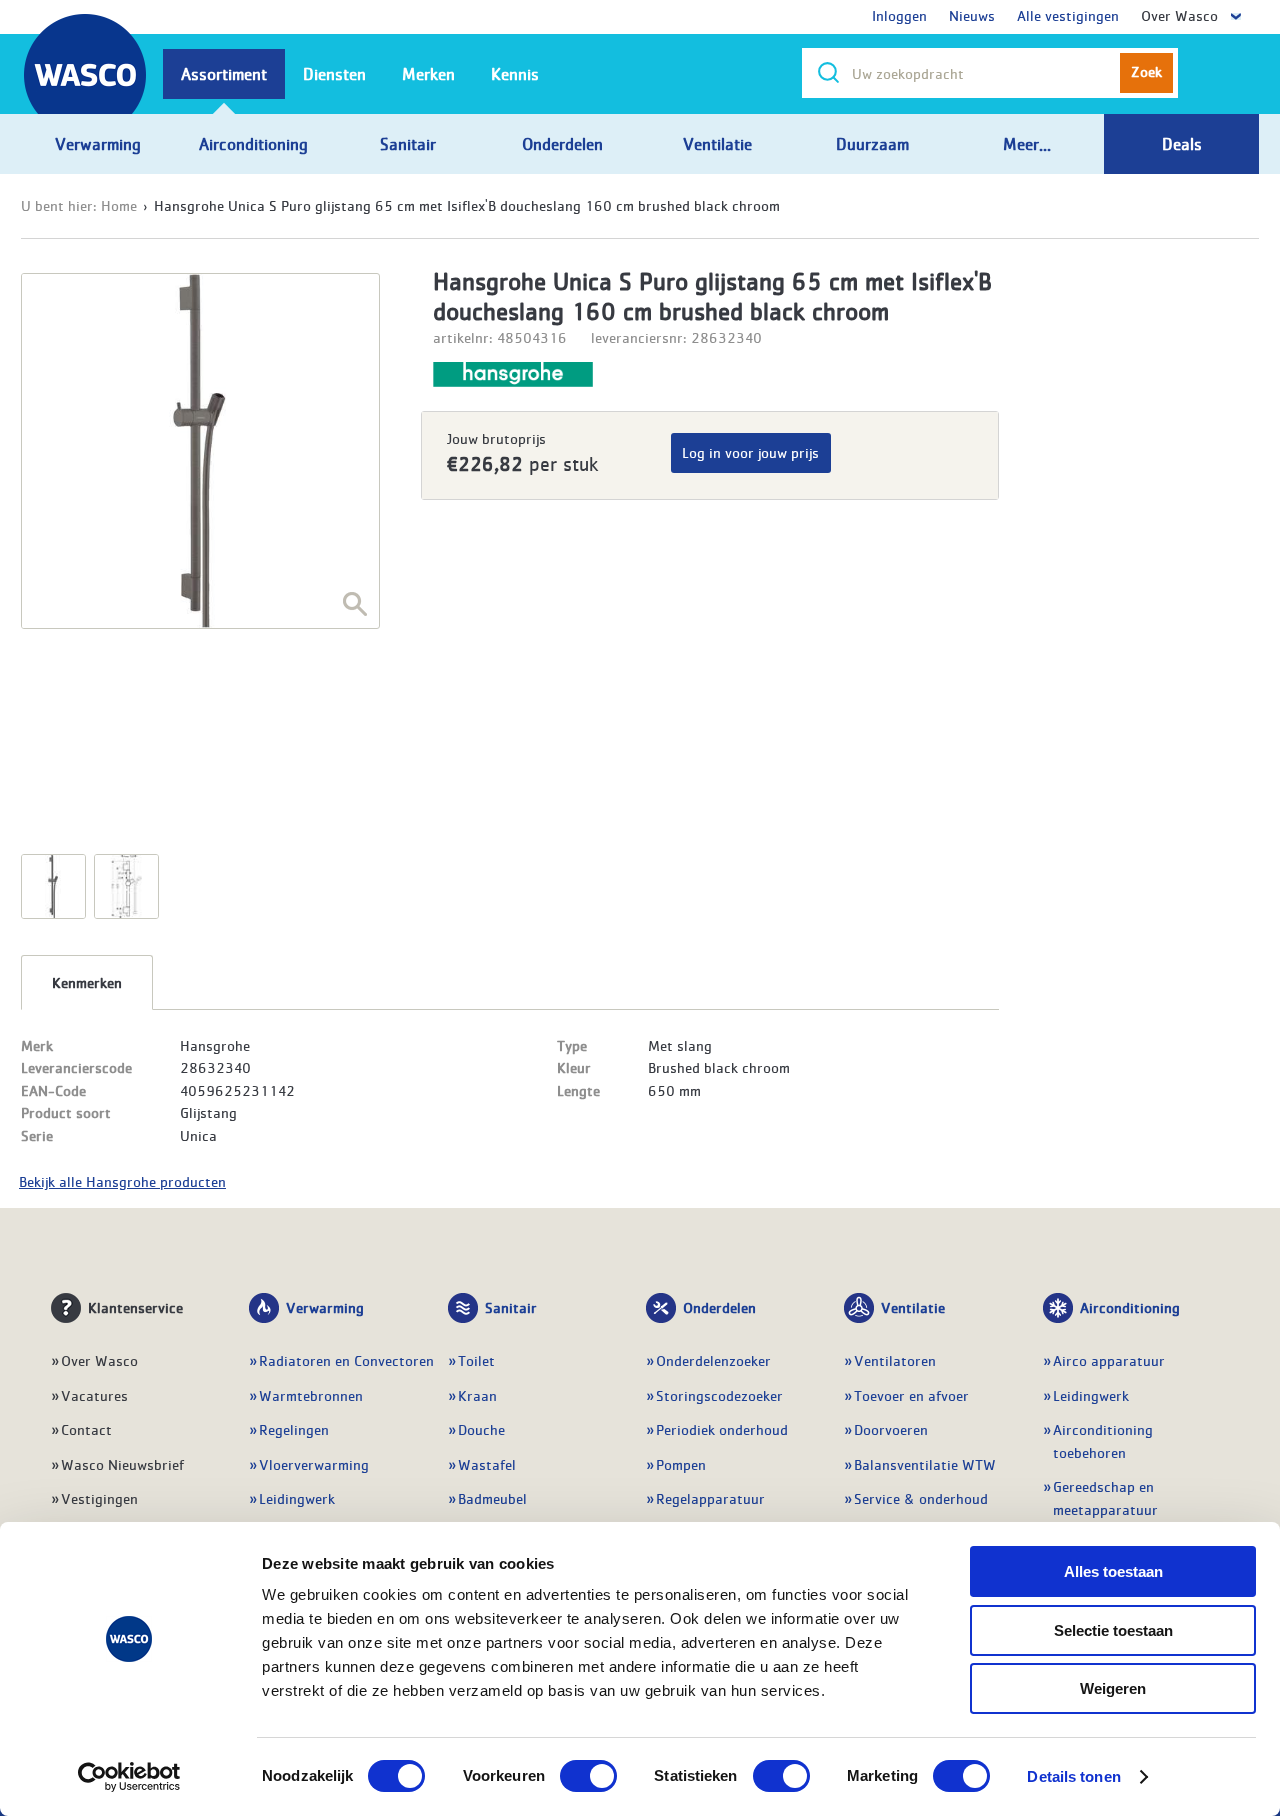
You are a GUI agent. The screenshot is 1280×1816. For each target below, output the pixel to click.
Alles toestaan (1113, 1571)
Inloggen (899, 15)
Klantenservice (135, 1307)
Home (119, 205)
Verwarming (325, 1307)
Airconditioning (1130, 1307)
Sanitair (511, 1307)
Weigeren (1113, 1688)
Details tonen (1073, 1776)
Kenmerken (87, 982)
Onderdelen (719, 1307)
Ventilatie (913, 1307)
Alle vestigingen (1068, 15)
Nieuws (972, 15)
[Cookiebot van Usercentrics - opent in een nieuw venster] (129, 1777)
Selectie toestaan (1113, 1630)
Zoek (1146, 71)
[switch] (588, 1776)
